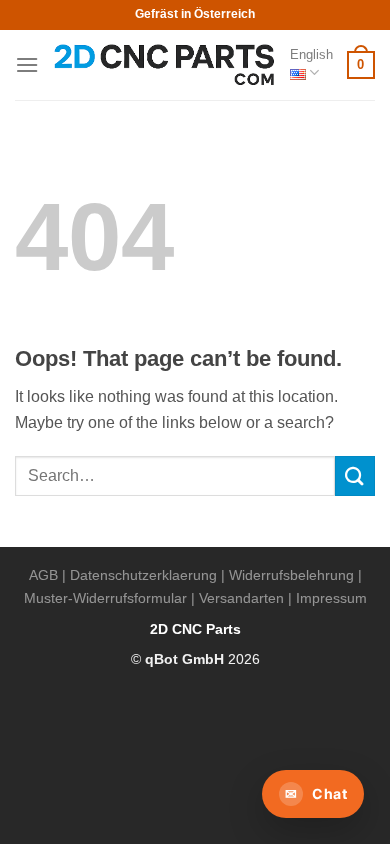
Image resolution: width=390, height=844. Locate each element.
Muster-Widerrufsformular (105, 598)
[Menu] (27, 64)
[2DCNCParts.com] (164, 65)
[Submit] (355, 475)
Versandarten (241, 598)
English (311, 54)
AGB (43, 575)
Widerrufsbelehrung (291, 575)
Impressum (331, 598)
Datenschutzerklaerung (143, 575)
